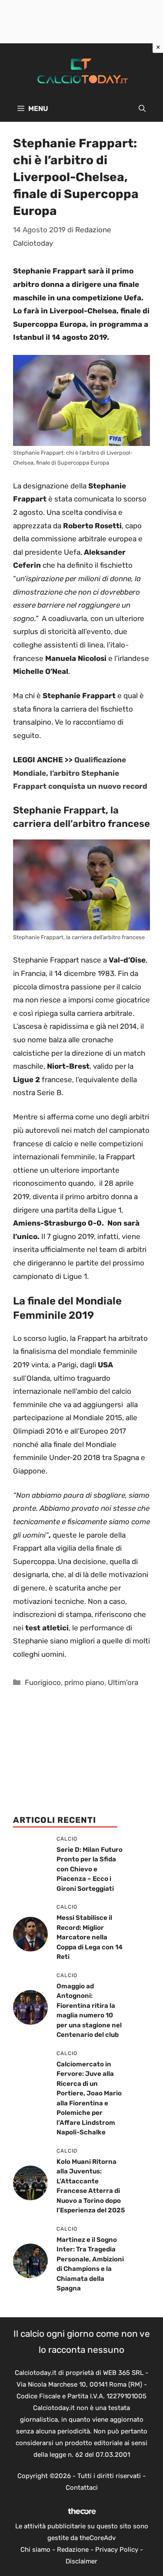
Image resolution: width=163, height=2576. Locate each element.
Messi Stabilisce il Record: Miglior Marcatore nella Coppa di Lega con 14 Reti (90, 1937)
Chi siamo (35, 2550)
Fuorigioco (43, 1682)
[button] (142, 109)
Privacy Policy (117, 2550)
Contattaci (82, 2488)
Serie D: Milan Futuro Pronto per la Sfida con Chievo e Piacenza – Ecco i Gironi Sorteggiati (90, 1869)
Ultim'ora (123, 1682)
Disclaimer (81, 2561)
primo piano (84, 1682)
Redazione (73, 2550)
